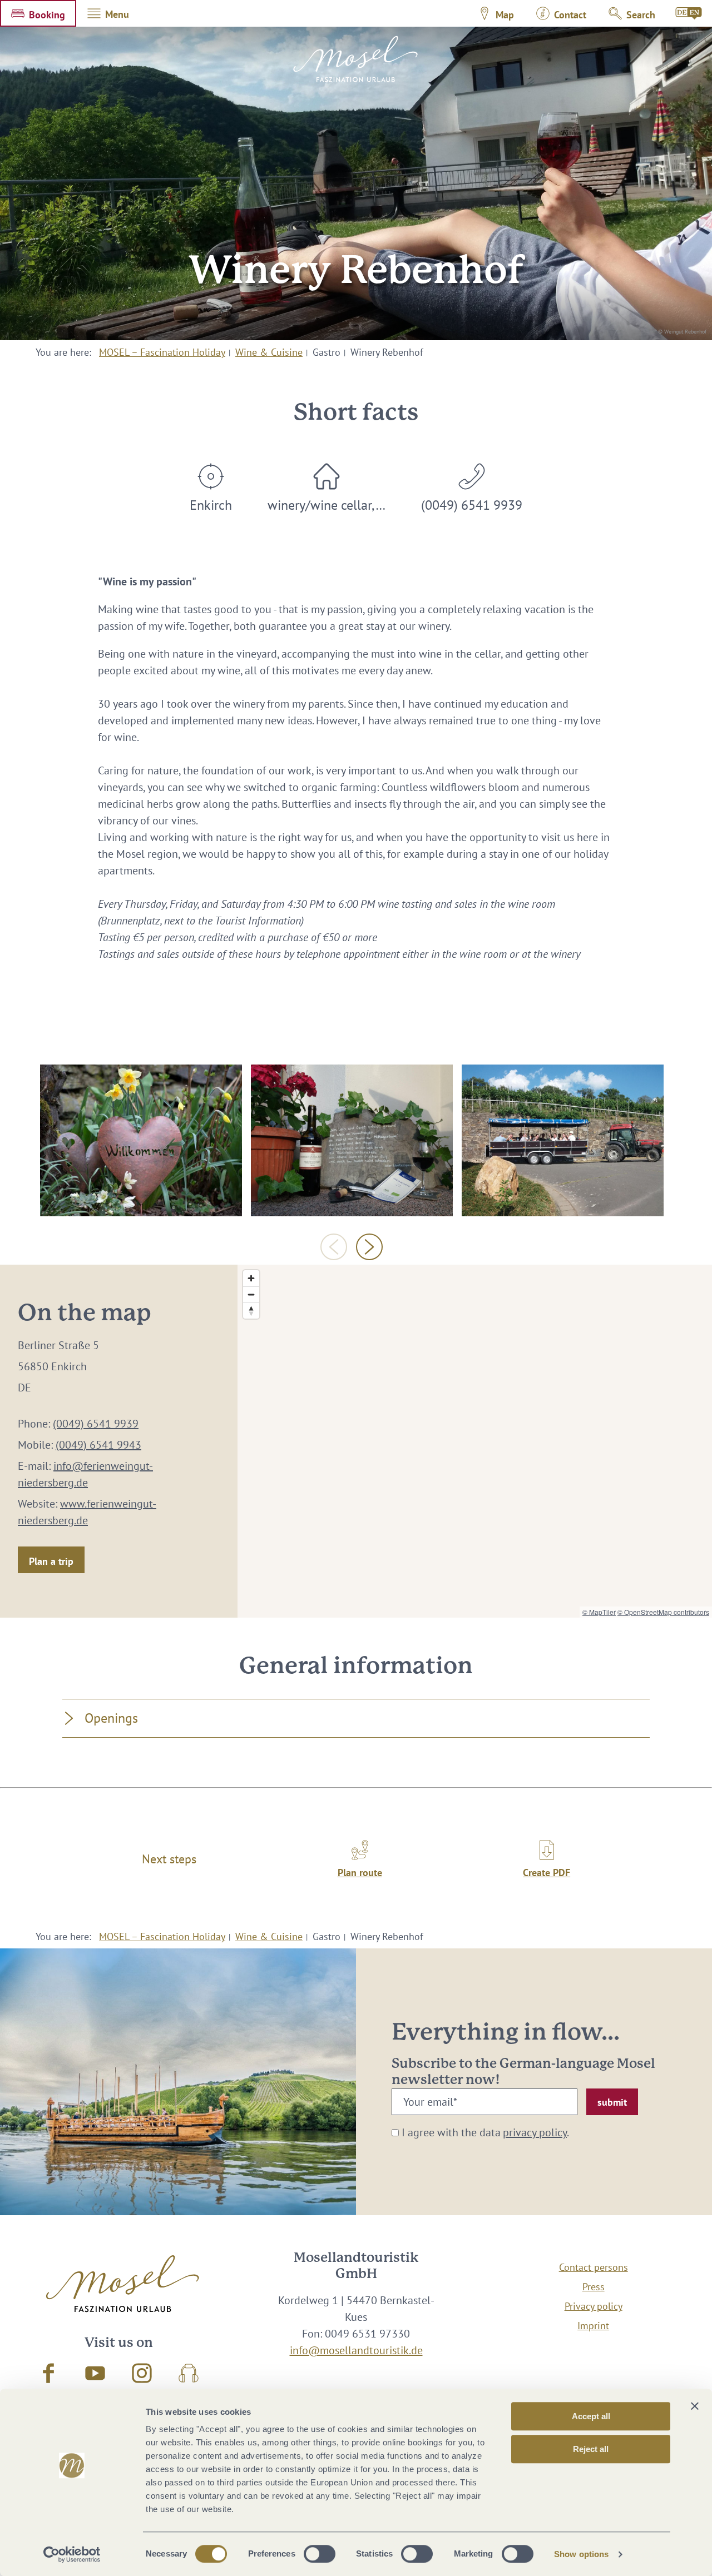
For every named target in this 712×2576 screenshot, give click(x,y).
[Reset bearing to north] (251, 1311)
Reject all (591, 2449)
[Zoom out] (251, 1294)
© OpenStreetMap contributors (663, 1612)
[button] (38, 13)
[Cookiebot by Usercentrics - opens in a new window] (72, 2554)
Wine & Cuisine (269, 352)
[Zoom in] (251, 1278)
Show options (581, 2554)
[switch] (320, 2554)
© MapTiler (599, 1612)
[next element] (369, 1247)
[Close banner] (695, 2406)
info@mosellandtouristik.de (356, 2350)
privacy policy (535, 2132)
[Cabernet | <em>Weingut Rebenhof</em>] (352, 1140)
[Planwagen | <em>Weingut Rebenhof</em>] (563, 1140)
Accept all (591, 2416)
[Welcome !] (141, 1140)
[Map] (475, 1441)
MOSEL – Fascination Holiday (162, 352)
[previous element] (334, 1247)
